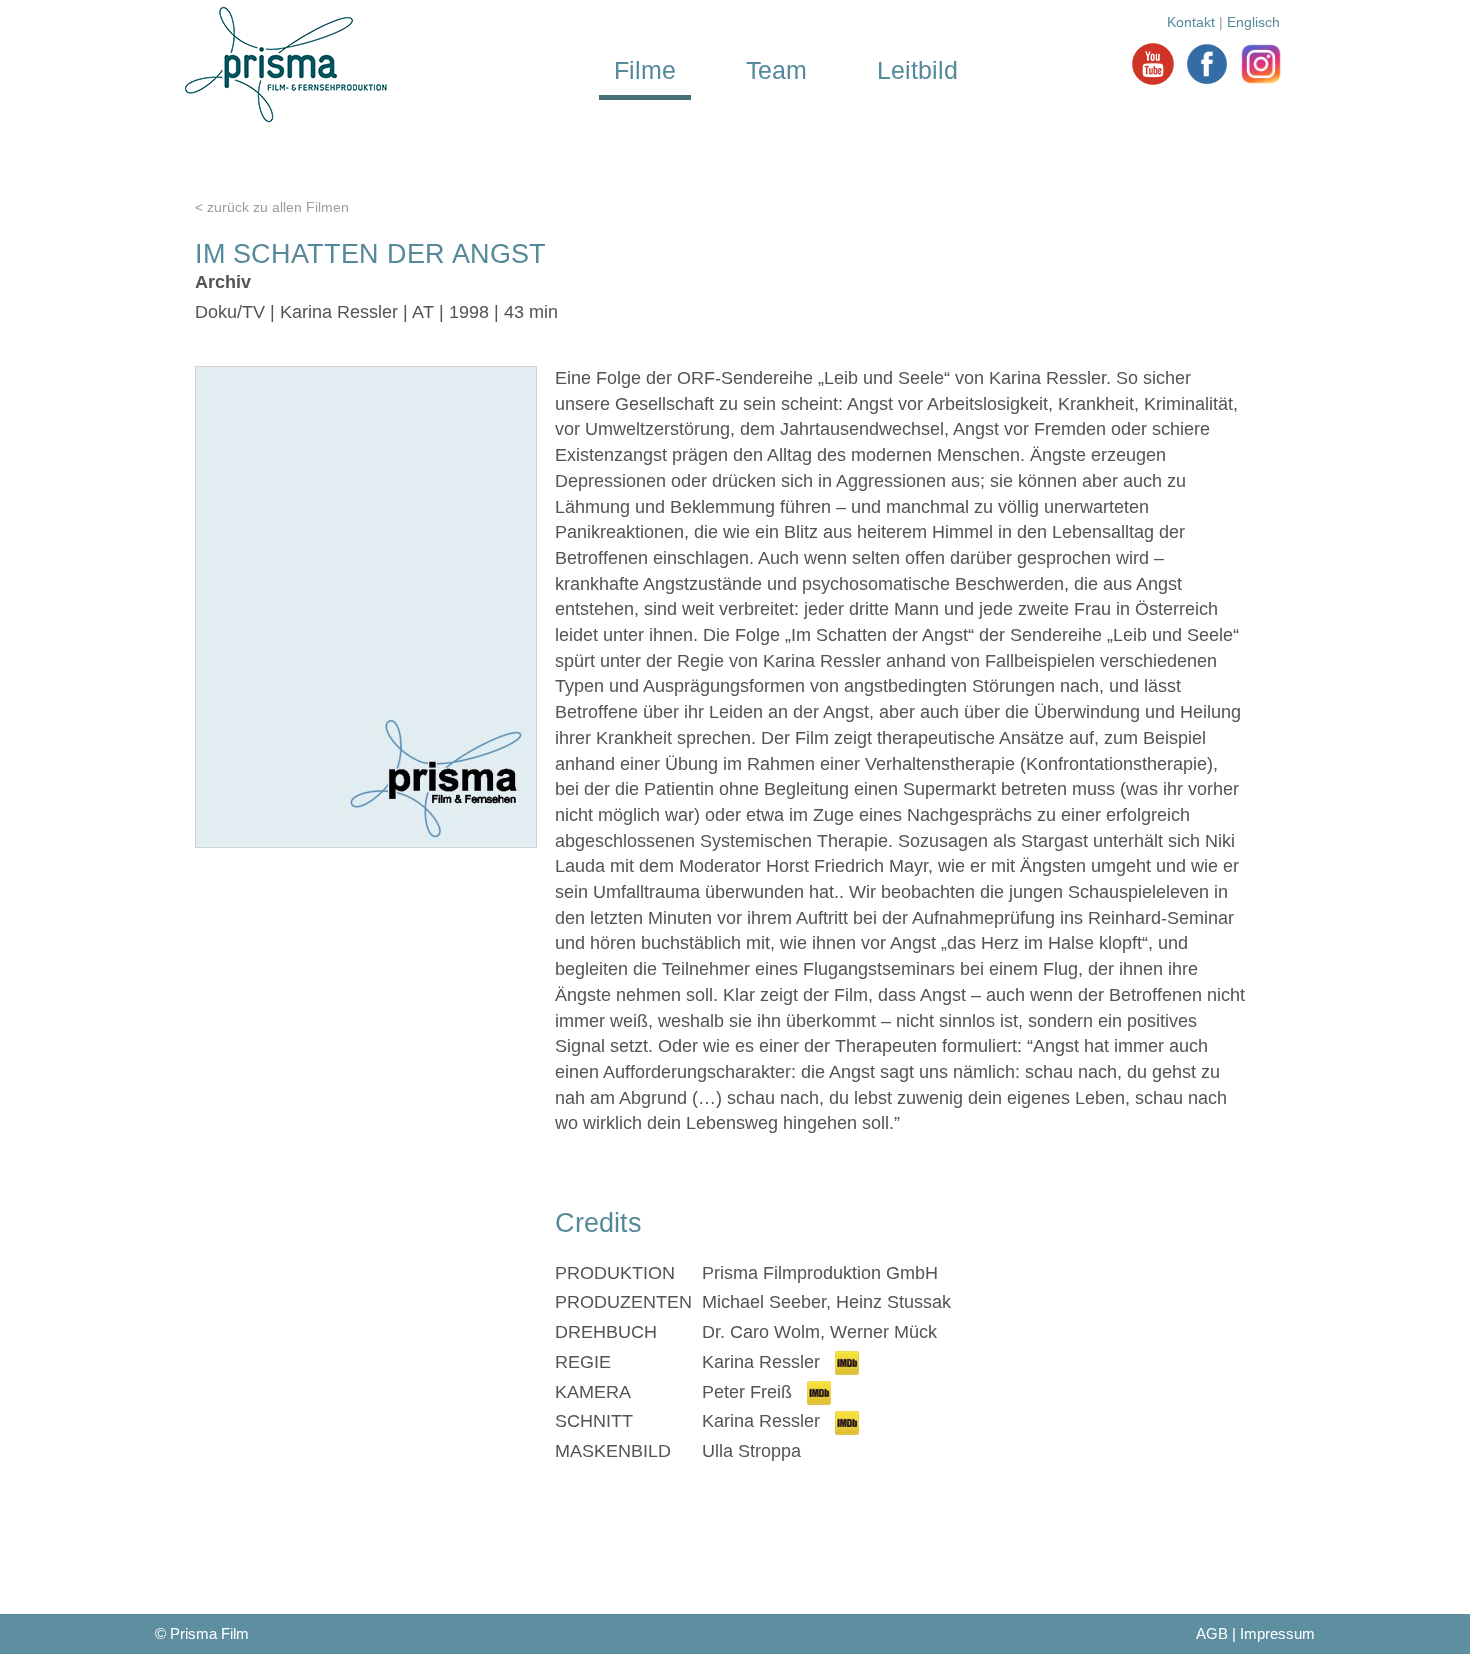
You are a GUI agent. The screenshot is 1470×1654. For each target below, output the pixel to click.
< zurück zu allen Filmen (272, 207)
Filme (645, 70)
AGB (1212, 1633)
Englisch (1253, 22)
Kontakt (1191, 22)
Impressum (1277, 1633)
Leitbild (917, 70)
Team (776, 70)
